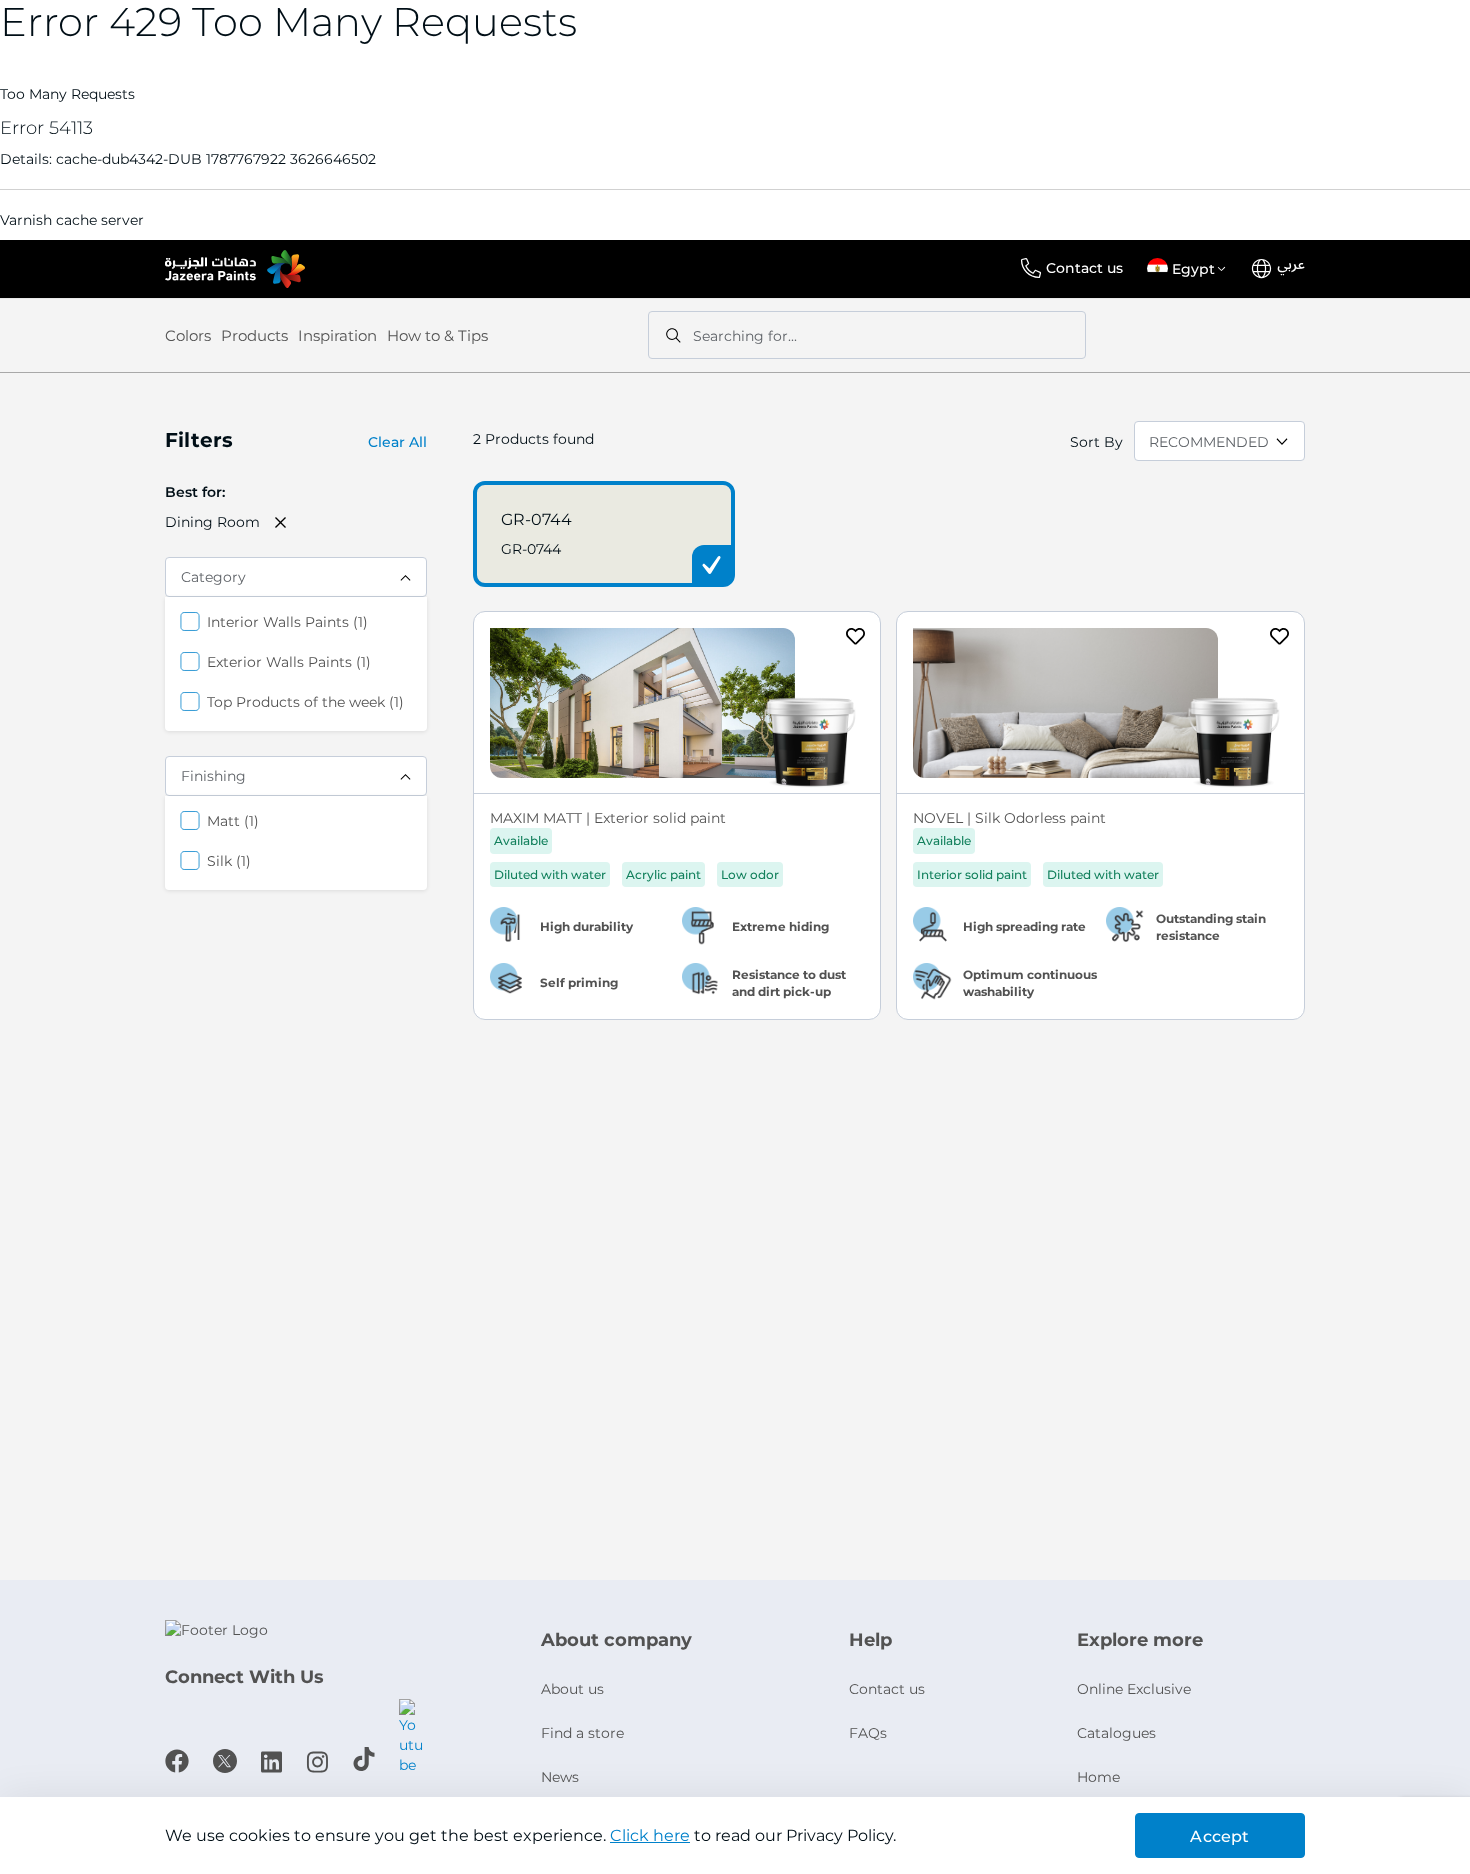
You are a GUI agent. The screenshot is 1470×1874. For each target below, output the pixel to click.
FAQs (868, 1733)
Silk (229, 860)
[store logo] (235, 269)
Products (254, 335)
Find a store (582, 1733)
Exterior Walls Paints (289, 661)
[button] (1190, 269)
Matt (233, 820)
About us (572, 1689)
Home (1098, 1777)
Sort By (1096, 442)
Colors (188, 335)
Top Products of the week (305, 701)
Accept (1219, 1836)
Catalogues (1116, 1733)
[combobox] (867, 335)
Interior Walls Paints (287, 621)
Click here (650, 1835)
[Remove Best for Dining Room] (281, 522)
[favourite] (856, 639)
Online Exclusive (1134, 1689)
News (560, 1777)
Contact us (1084, 268)
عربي (1291, 265)
